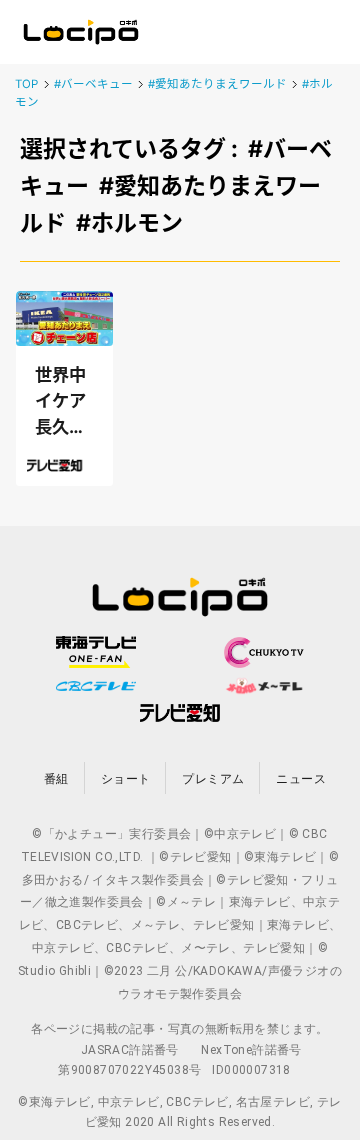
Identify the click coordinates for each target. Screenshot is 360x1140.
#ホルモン (129, 223)
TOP (26, 84)
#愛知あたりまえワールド (217, 84)
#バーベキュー (93, 84)
